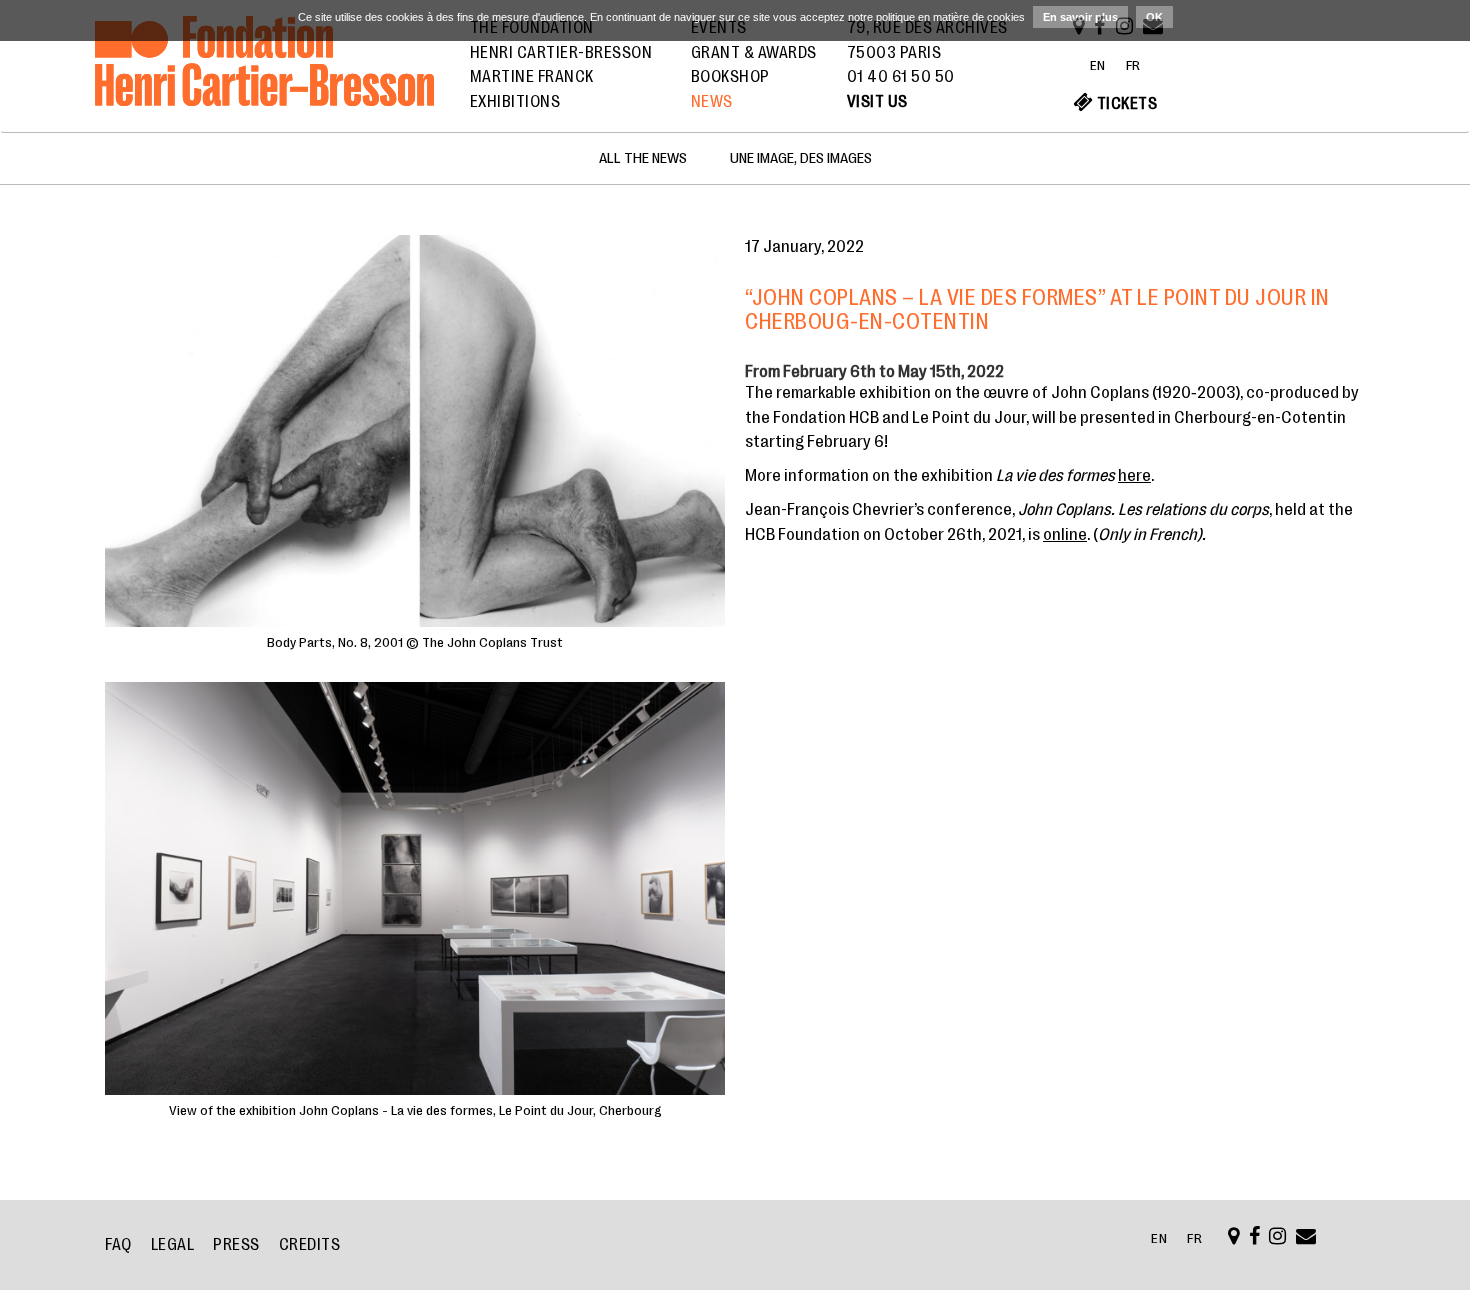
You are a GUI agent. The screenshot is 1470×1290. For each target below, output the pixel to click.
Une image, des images (801, 158)
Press (236, 1245)
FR (1133, 65)
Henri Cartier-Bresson (561, 53)
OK (1154, 17)
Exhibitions (515, 102)
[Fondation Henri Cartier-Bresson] (264, 83)
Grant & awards (754, 53)
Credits (310, 1245)
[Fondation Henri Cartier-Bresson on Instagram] (1278, 1238)
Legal (173, 1245)
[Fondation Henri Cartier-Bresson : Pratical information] (1234, 1238)
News (712, 102)
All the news (643, 158)
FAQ (118, 1245)
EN (1098, 65)
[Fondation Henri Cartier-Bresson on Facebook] (1255, 1238)
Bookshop (730, 77)
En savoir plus (1080, 17)
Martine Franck (532, 77)
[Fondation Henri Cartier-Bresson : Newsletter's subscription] (1306, 1238)
